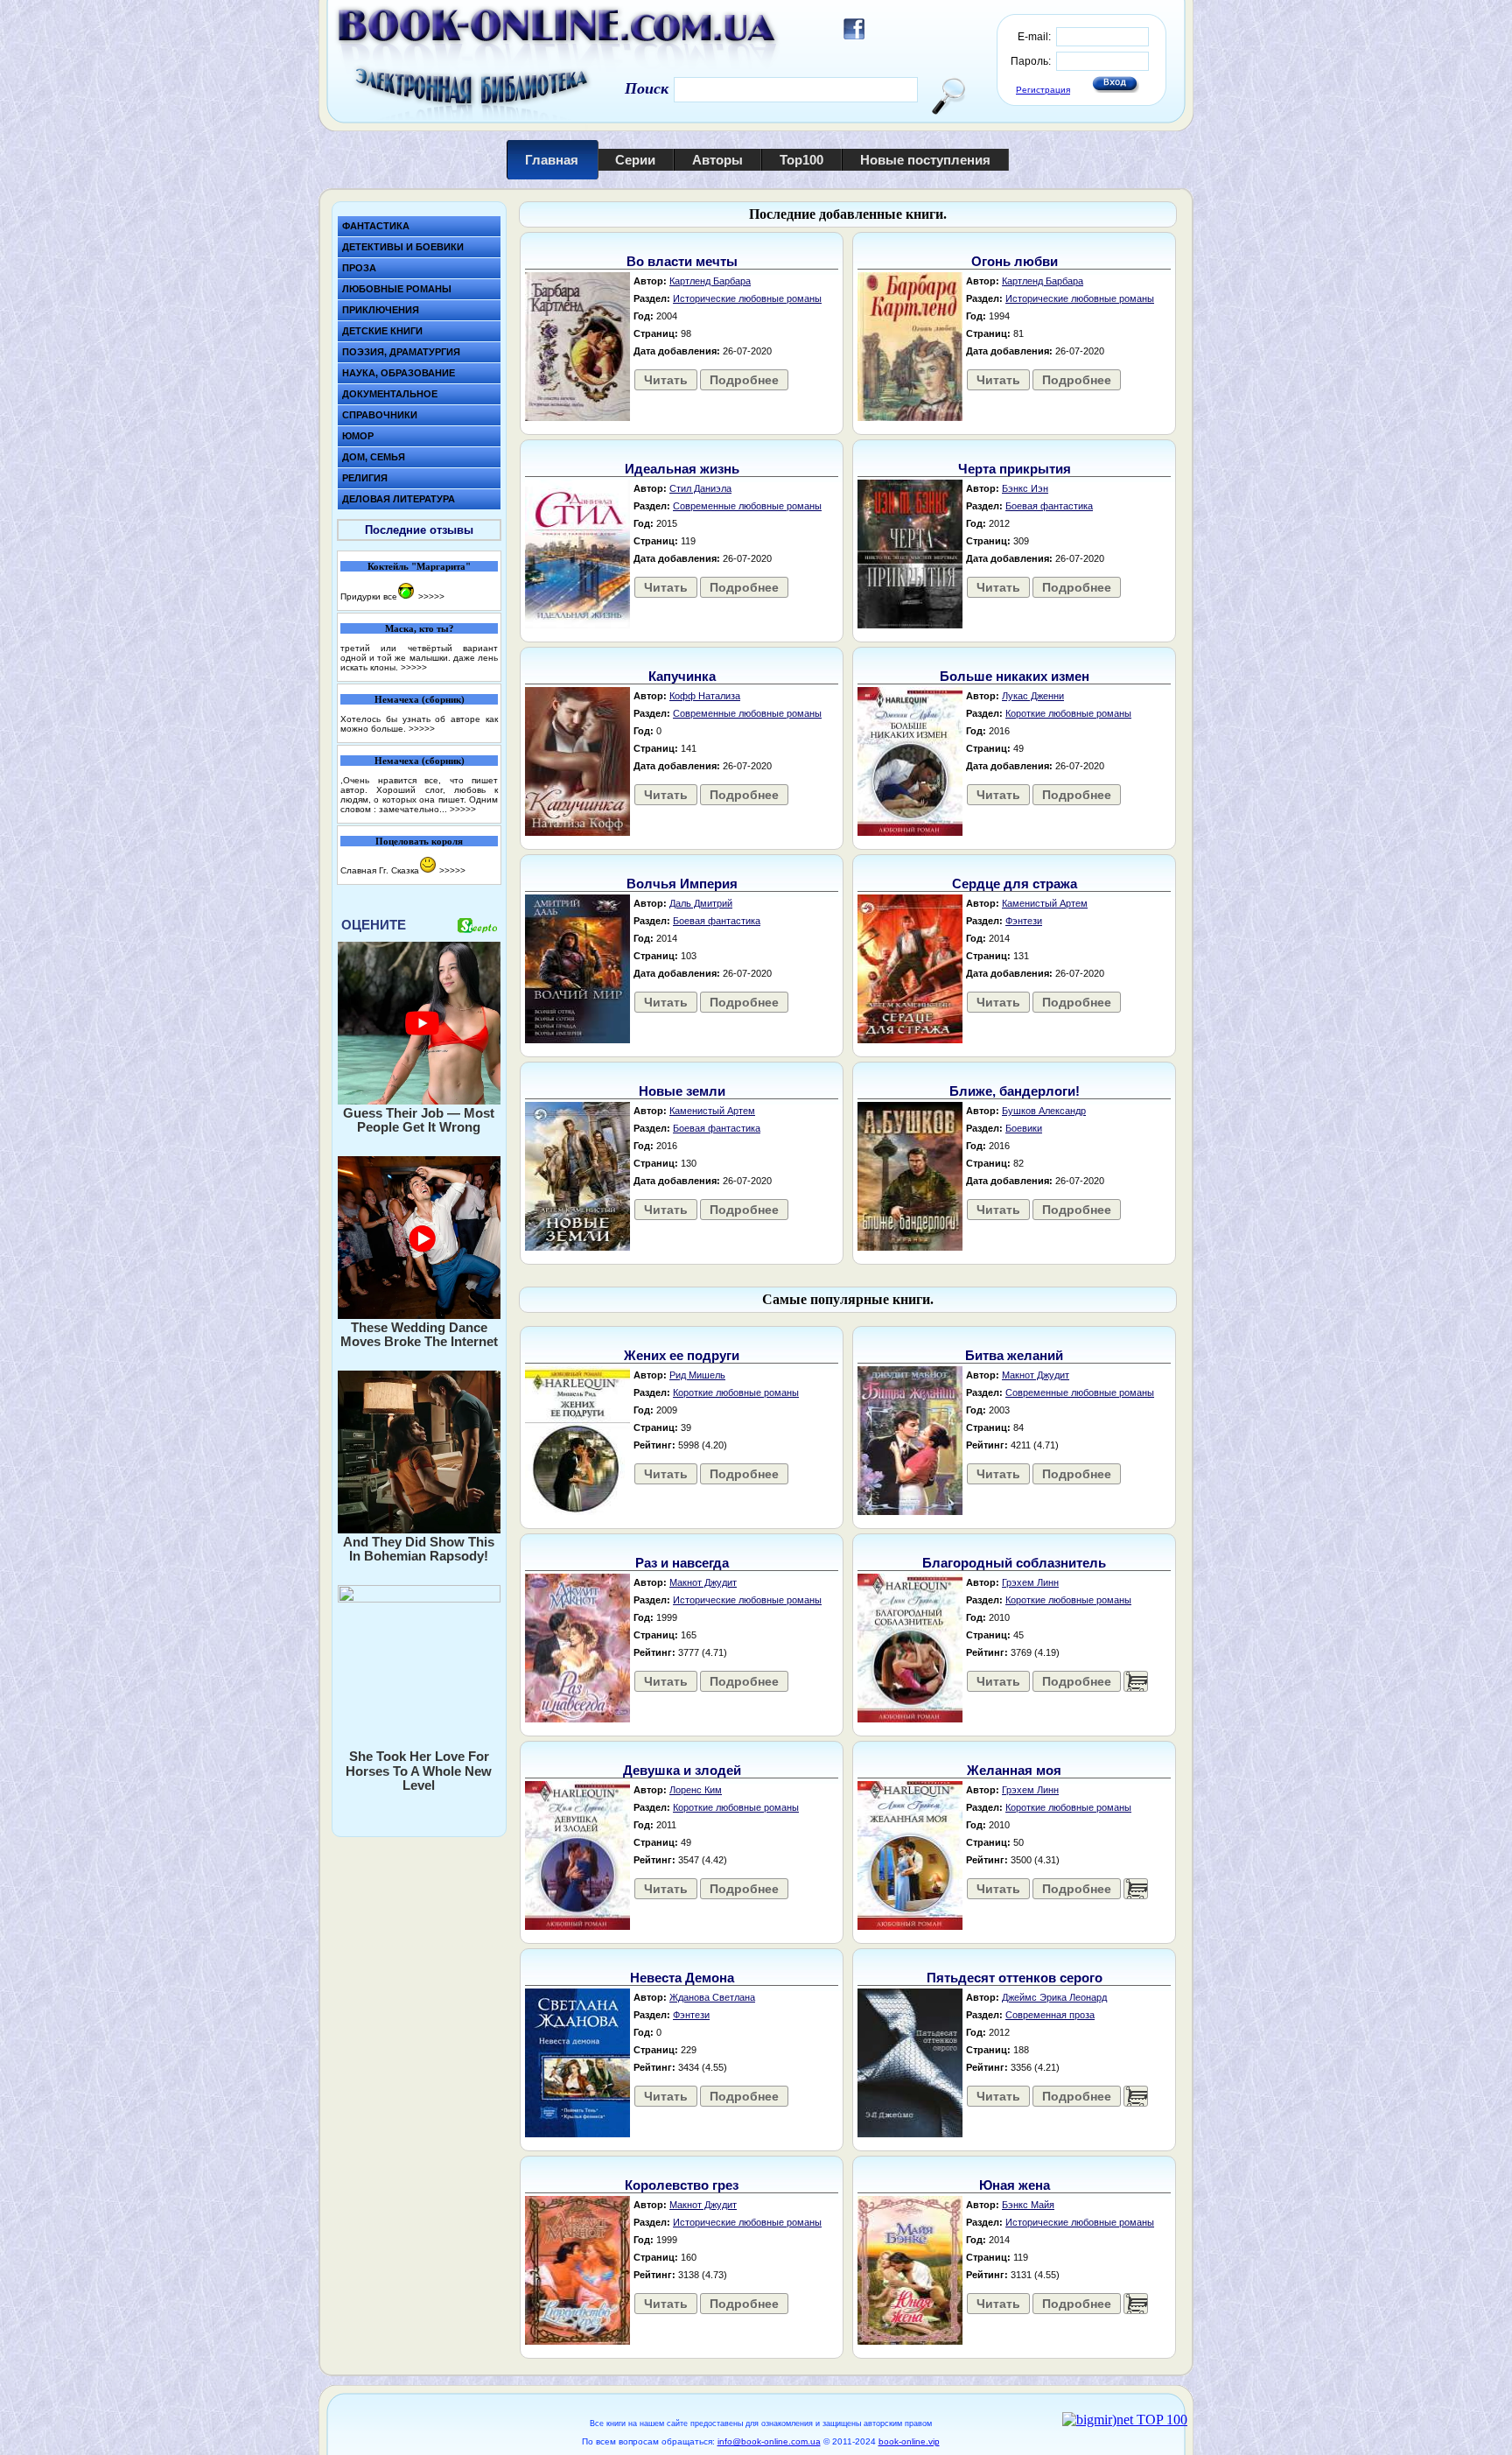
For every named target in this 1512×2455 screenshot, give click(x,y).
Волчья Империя (682, 884)
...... (1136, 1681)
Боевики (1024, 1128)
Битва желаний (1014, 1355)
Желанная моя (1014, 1770)
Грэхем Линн (1030, 1582)
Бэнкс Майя (1028, 2205)
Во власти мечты (682, 261)
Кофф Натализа (705, 696)
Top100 (801, 160)
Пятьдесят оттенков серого (1015, 1978)
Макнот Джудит (1036, 1375)
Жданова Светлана (712, 1997)
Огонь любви (1015, 261)
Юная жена (1015, 2185)
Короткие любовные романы (1068, 713)
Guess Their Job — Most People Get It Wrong (419, 1120)
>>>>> (431, 596)
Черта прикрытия (1015, 469)
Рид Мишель (697, 1375)
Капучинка (682, 676)
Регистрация (1043, 90)
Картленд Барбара (710, 281)
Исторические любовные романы (747, 298)
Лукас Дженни (1033, 696)
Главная (552, 160)
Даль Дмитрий (701, 903)
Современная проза (1050, 2015)
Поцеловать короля (419, 841)
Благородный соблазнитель (1014, 1563)
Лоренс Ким (696, 1790)
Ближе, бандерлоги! (1015, 1091)
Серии (635, 160)
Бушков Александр (1044, 1111)
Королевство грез (682, 2185)
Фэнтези (1024, 921)
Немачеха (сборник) (420, 699)
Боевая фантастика (1049, 506)
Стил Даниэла (700, 488)
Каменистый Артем (1045, 903)
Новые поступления (925, 160)
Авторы (717, 160)
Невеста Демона (682, 1978)
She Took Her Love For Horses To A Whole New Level (419, 1771)
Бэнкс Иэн (1025, 488)
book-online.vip (909, 2441)
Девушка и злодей (682, 1770)
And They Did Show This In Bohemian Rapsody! (419, 1549)
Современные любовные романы (747, 506)
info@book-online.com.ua (769, 2441)
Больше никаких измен (1015, 676)
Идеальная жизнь (682, 469)
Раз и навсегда (682, 1563)
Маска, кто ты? (420, 628)
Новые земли (682, 1091)
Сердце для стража (1015, 884)
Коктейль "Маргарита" (419, 566)
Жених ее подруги (682, 1355)
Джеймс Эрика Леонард (1054, 1997)
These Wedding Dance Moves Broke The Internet (419, 1335)
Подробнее (744, 380)
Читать (666, 380)
